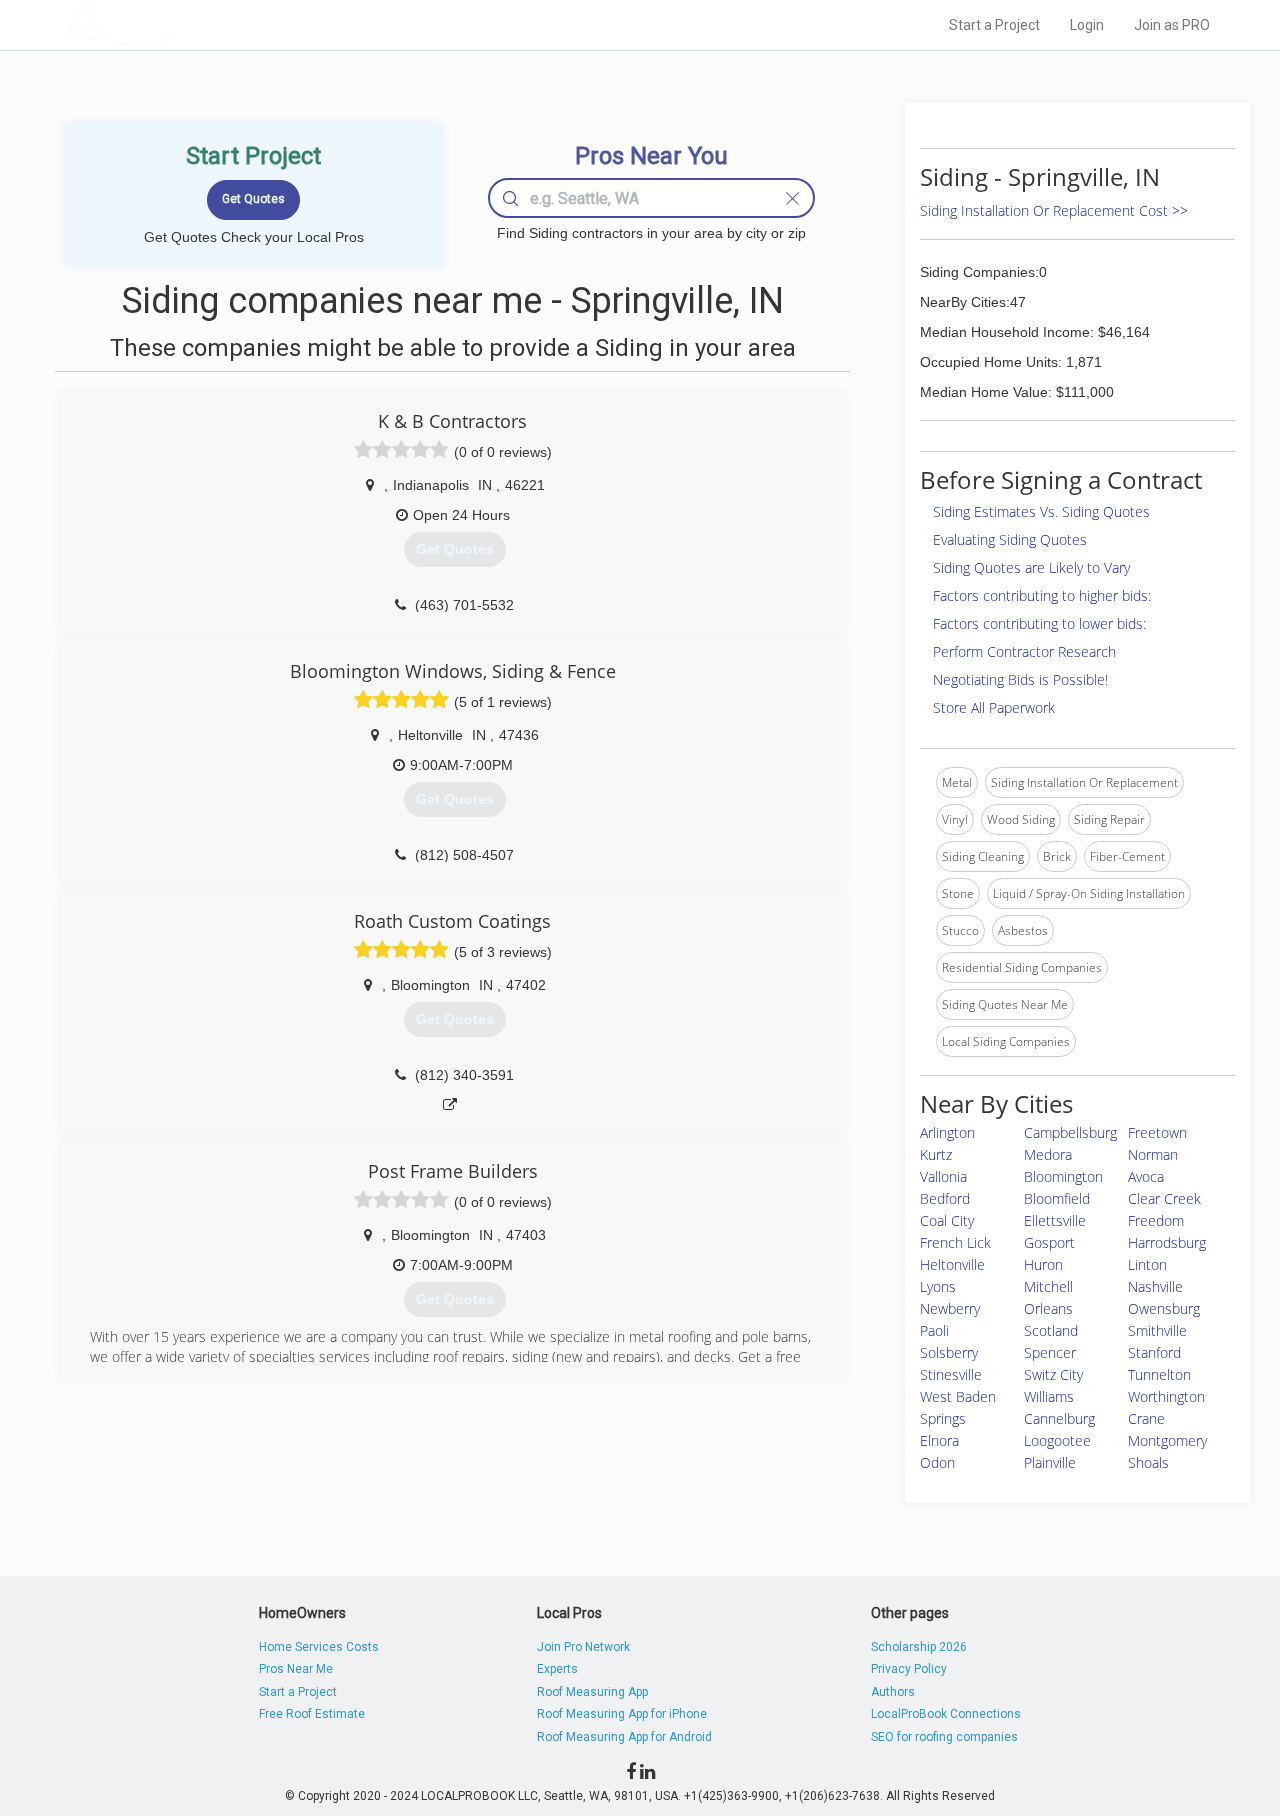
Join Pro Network (583, 1647)
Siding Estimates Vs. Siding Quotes (1041, 511)
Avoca (1146, 1176)
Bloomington (1063, 1176)
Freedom (1156, 1220)
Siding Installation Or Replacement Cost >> (1054, 210)
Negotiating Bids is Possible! (1020, 679)
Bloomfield (1057, 1198)
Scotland (1051, 1330)
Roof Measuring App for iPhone (622, 1714)
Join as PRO (1172, 25)
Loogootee (1057, 1440)
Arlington (947, 1132)
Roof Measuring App (592, 1692)
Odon (937, 1462)
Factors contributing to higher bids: (1042, 595)
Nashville (1155, 1286)
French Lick (955, 1242)
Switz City (1053, 1374)
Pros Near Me (296, 1669)
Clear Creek (1164, 1198)
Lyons (938, 1286)
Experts (557, 1669)
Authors (893, 1692)
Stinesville (951, 1374)
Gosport (1049, 1242)
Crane (1146, 1418)
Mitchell (1048, 1286)
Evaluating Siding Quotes (1010, 539)
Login (1087, 25)
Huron (1043, 1264)
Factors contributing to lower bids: (1039, 623)
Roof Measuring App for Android (624, 1737)
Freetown (1157, 1132)
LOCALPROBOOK (181, 24)
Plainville (1050, 1462)
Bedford (945, 1198)
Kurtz (936, 1154)
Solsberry (949, 1352)
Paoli (934, 1330)
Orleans (1048, 1308)
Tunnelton (1159, 1374)
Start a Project (994, 25)
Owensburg (1164, 1308)
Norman (1153, 1154)
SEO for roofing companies (944, 1737)
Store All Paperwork (994, 707)
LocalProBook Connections (946, 1714)
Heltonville (952, 1264)
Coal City (947, 1220)
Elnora (939, 1440)
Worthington (1166, 1396)
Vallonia (943, 1176)
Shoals (1148, 1462)
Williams (1049, 1396)
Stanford (1154, 1352)
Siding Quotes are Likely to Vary (1031, 567)
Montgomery (1167, 1440)
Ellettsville (1055, 1220)
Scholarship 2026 (919, 1647)
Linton (1147, 1264)
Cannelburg (1059, 1418)
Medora (1048, 1154)
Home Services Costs (319, 1647)
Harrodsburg (1167, 1242)
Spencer (1050, 1352)
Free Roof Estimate (312, 1714)
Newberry (950, 1308)
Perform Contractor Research (1024, 651)
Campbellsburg (1070, 1132)
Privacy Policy (909, 1669)
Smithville (1157, 1330)
